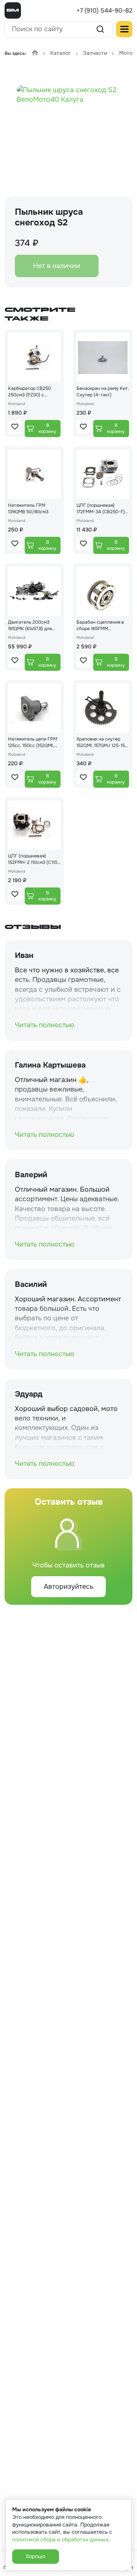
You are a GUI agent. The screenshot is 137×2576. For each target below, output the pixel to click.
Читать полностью (45, 1025)
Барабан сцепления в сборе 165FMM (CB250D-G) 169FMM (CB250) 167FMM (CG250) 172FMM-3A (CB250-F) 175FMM (100, 626)
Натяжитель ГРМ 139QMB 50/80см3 (28, 508)
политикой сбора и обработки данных (60, 2539)
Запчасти (95, 53)
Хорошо (36, 2556)
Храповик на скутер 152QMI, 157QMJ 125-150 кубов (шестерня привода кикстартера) (102, 742)
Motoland (17, 404)
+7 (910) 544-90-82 (104, 10)
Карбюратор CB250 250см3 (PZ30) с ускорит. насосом (29, 392)
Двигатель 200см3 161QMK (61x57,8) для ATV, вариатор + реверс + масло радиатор (34, 626)
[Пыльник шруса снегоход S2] (68, 130)
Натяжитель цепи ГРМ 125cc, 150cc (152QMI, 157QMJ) (33, 742)
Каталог (61, 53)
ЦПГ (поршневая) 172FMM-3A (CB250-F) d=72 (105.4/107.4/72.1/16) (101, 509)
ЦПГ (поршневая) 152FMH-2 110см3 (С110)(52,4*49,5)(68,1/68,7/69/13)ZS (33, 859)
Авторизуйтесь (68, 1586)
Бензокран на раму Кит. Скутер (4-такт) (103, 392)
